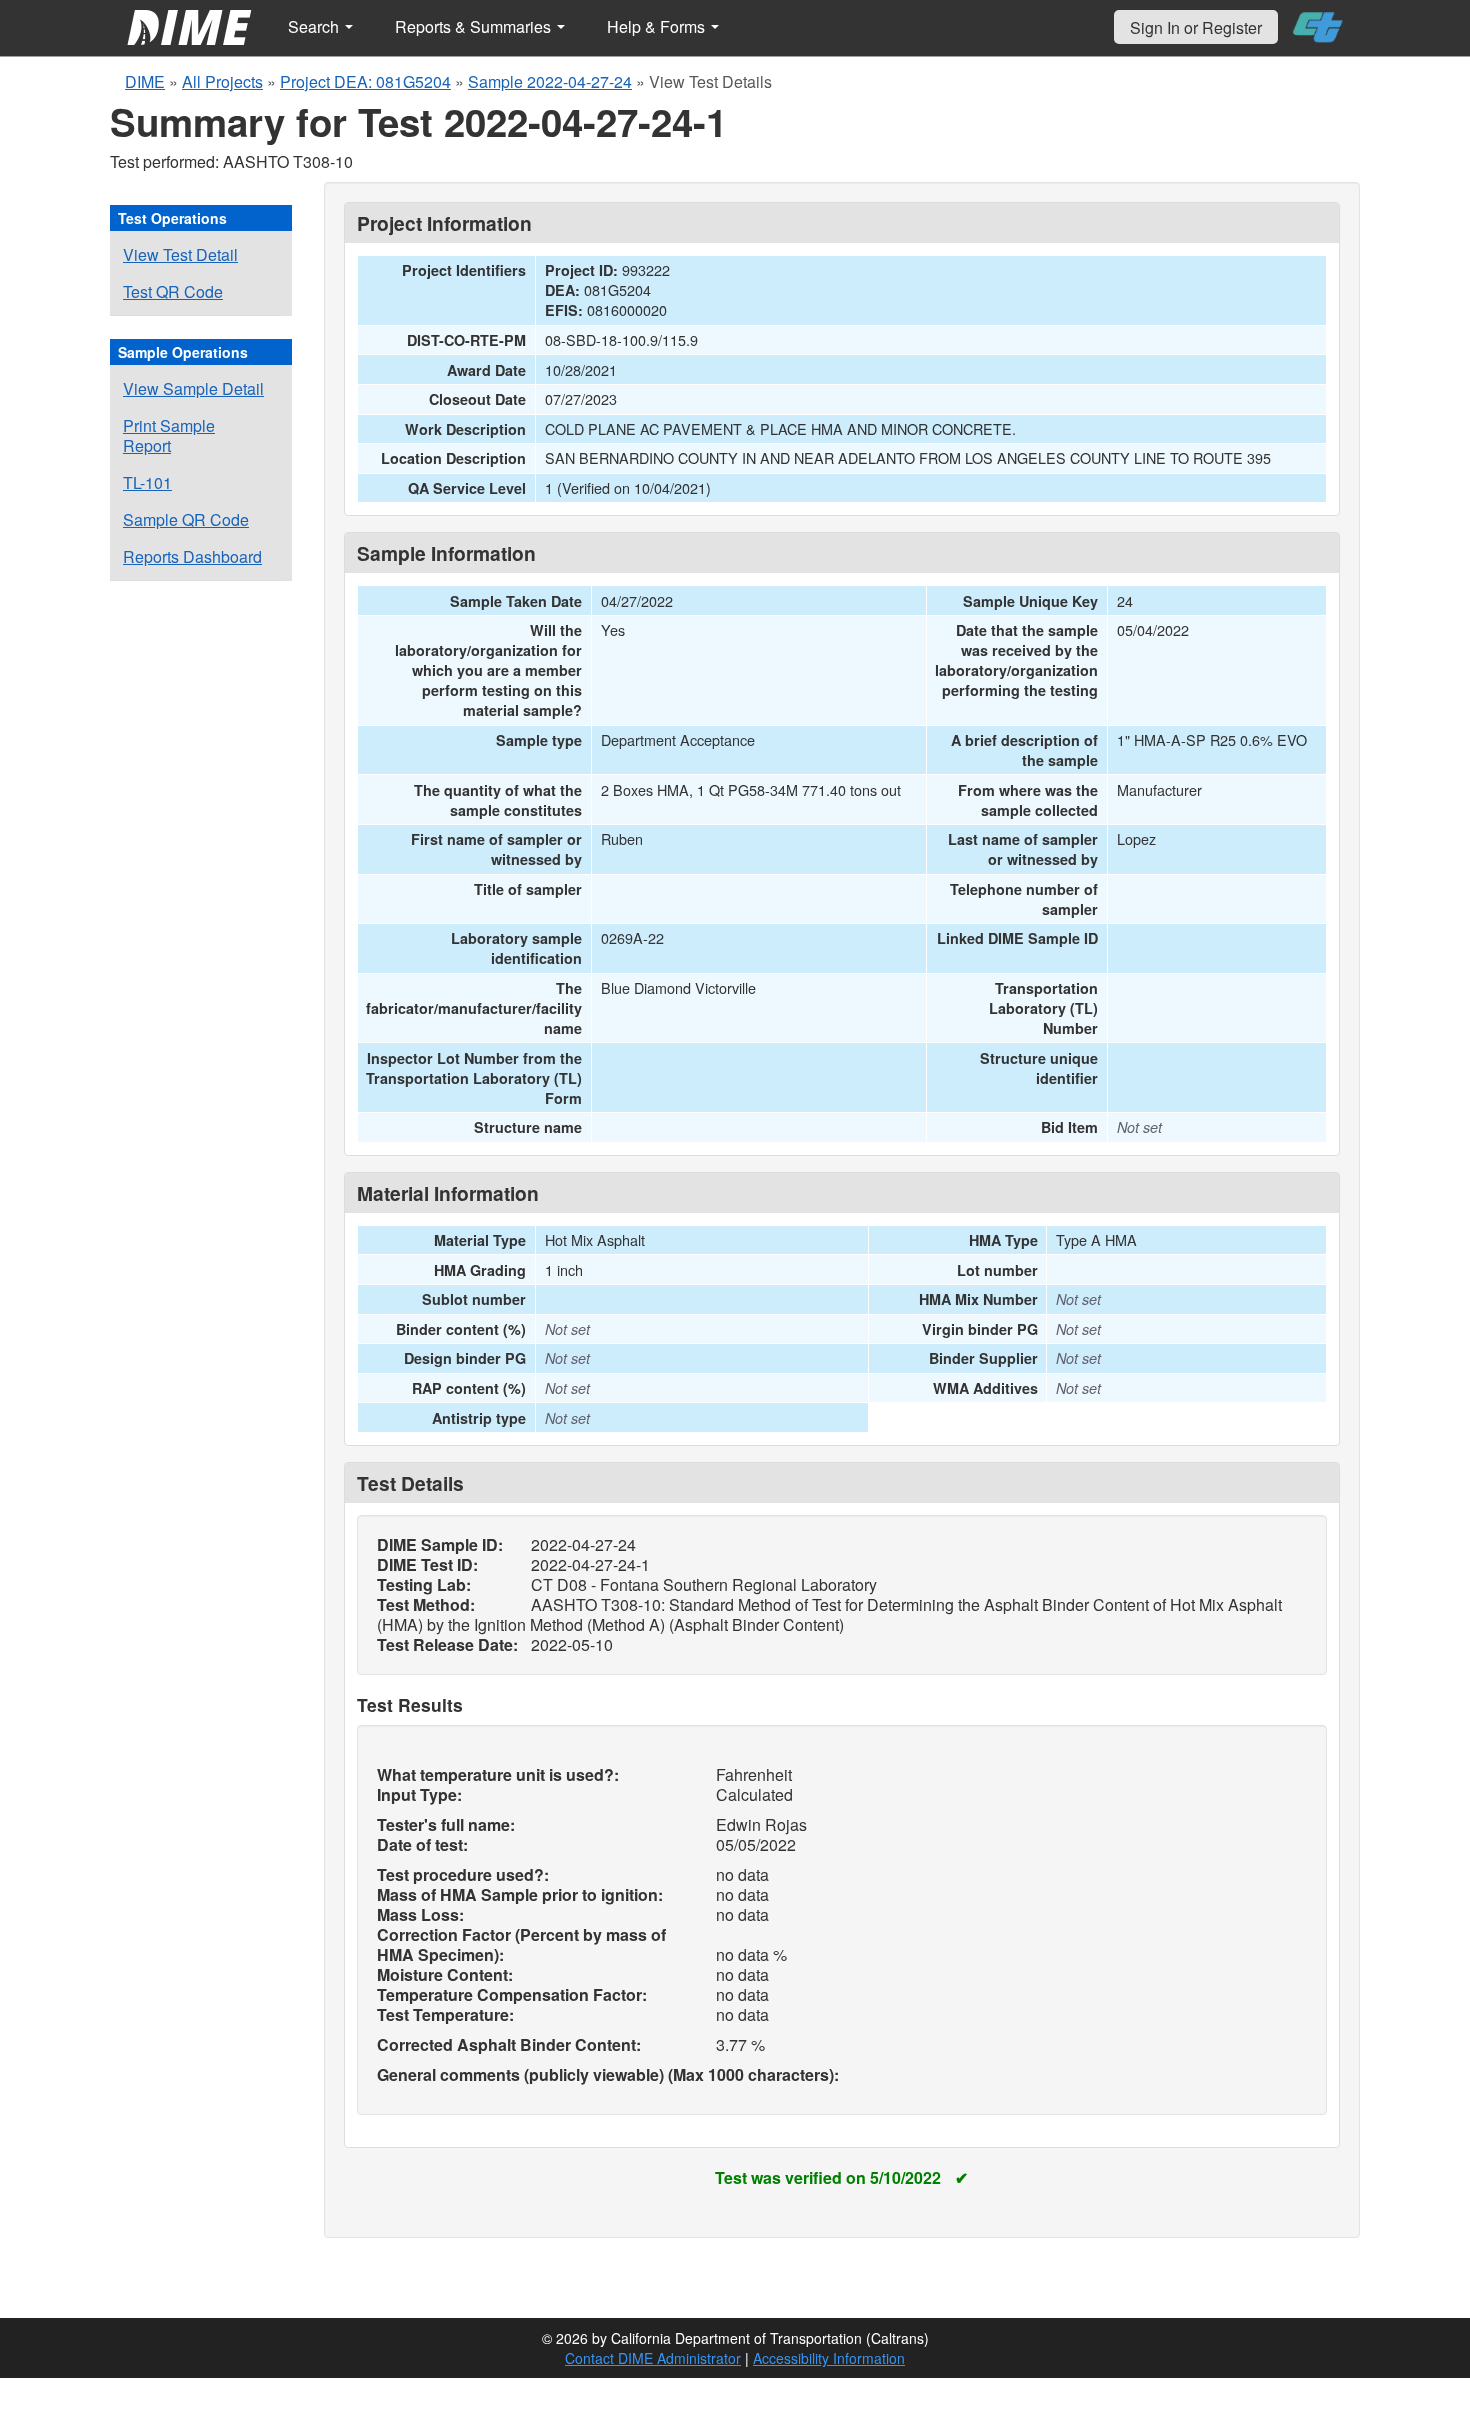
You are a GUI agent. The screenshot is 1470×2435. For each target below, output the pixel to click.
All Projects (222, 81)
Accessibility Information (829, 2358)
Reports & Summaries (475, 26)
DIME (145, 81)
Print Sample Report (169, 435)
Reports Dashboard (192, 556)
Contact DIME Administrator (653, 2358)
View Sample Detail (193, 388)
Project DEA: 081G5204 (365, 81)
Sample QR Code (186, 519)
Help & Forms (658, 26)
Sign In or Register (1196, 27)
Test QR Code (173, 291)
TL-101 (147, 482)
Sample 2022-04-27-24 (550, 81)
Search (315, 26)
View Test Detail (180, 254)
